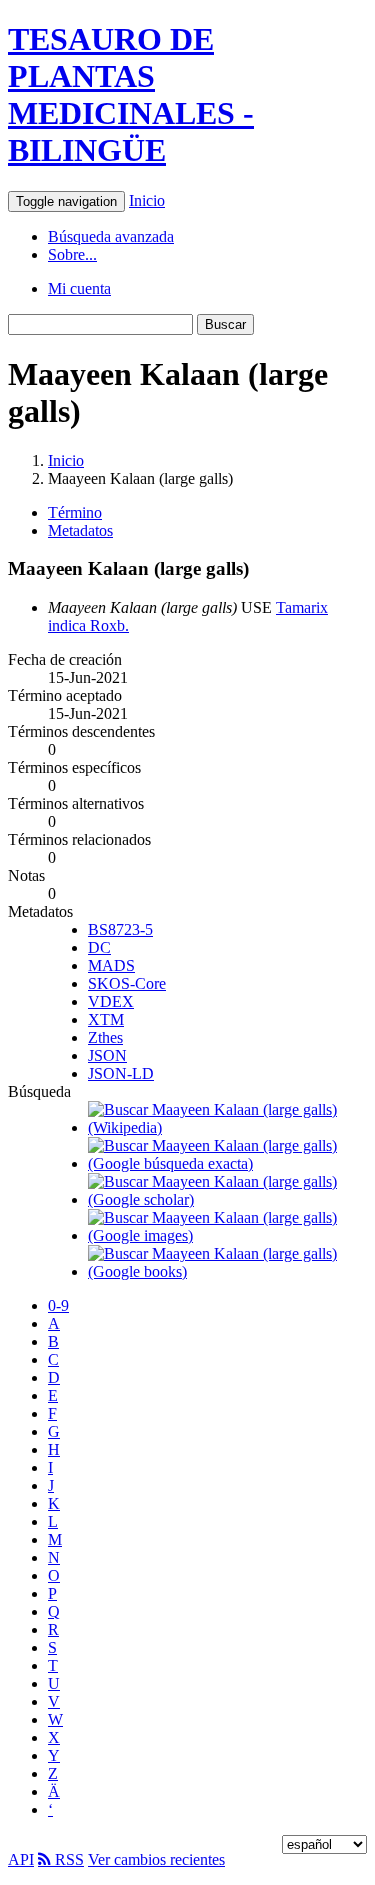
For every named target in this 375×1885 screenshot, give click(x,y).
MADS (111, 965)
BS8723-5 (120, 929)
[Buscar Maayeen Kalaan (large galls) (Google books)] (227, 1271)
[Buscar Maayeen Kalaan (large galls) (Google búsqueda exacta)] (227, 1163)
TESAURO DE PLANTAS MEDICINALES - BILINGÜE (131, 94)
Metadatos (80, 530)
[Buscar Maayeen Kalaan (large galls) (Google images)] (227, 1235)
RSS (67, 1859)
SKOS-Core (127, 983)
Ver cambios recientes (156, 1859)
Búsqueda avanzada (111, 236)
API (21, 1859)
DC (99, 947)
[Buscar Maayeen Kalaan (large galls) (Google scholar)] (227, 1199)
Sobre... (72, 254)
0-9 (58, 1305)
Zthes (105, 1037)
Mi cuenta (79, 288)
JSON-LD (121, 1073)
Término (75, 512)
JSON (107, 1055)
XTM (106, 1019)
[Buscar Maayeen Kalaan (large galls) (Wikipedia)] (227, 1127)
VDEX (111, 1001)
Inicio (147, 200)
